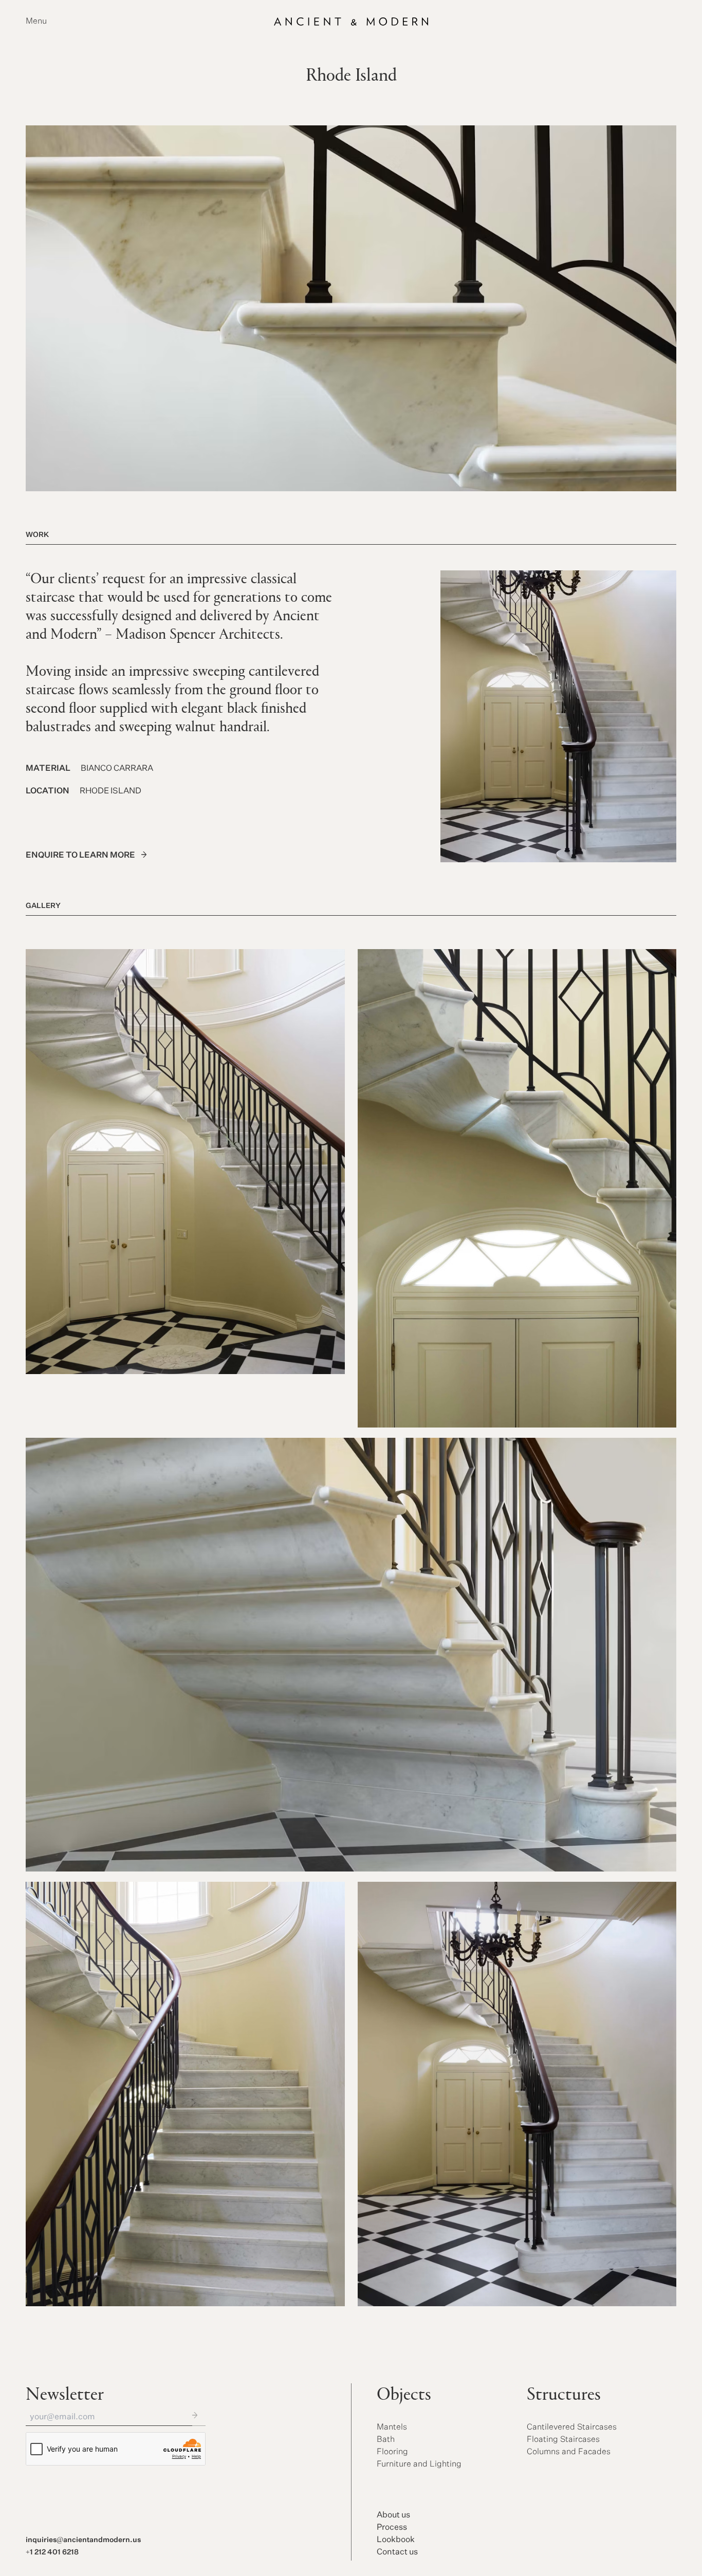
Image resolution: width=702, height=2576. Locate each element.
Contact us (397, 2552)
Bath (386, 2440)
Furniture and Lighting (419, 2464)
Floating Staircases (563, 2440)
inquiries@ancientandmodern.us (83, 2540)
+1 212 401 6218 (52, 2552)
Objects (404, 2396)
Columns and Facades (569, 2452)
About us (393, 2515)
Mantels (392, 2427)
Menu (36, 22)
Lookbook (396, 2540)
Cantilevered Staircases (572, 2427)
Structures (564, 2396)
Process (392, 2528)
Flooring (392, 2452)
